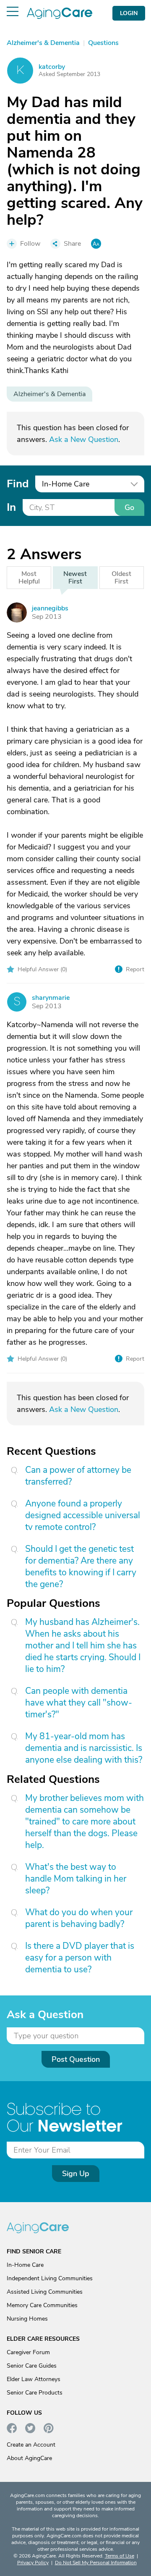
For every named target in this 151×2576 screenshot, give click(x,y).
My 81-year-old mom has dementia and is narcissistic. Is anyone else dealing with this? (84, 1748)
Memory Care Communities (42, 2305)
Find (18, 484)
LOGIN (129, 13)
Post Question (76, 2059)
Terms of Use (120, 2556)
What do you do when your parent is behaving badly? (79, 1918)
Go (129, 507)
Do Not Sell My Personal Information (96, 2563)
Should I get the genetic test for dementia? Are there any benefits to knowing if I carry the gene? (81, 1567)
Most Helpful (29, 578)
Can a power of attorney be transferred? (78, 1476)
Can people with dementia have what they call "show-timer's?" (79, 1703)
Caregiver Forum (28, 2352)
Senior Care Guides (32, 2366)
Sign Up (76, 2174)
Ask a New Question (84, 439)
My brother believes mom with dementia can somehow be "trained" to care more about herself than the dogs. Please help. (85, 1822)
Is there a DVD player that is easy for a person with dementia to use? (80, 1958)
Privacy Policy (33, 2563)
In (11, 507)
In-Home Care (25, 2265)
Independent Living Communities (50, 2278)
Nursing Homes (27, 2319)
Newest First (75, 578)
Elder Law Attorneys (34, 2379)
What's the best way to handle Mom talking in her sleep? (76, 1879)
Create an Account (31, 2445)
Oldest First (121, 578)
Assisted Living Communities (45, 2292)
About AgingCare (29, 2458)
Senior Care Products (35, 2393)
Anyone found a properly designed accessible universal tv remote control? (83, 1515)
